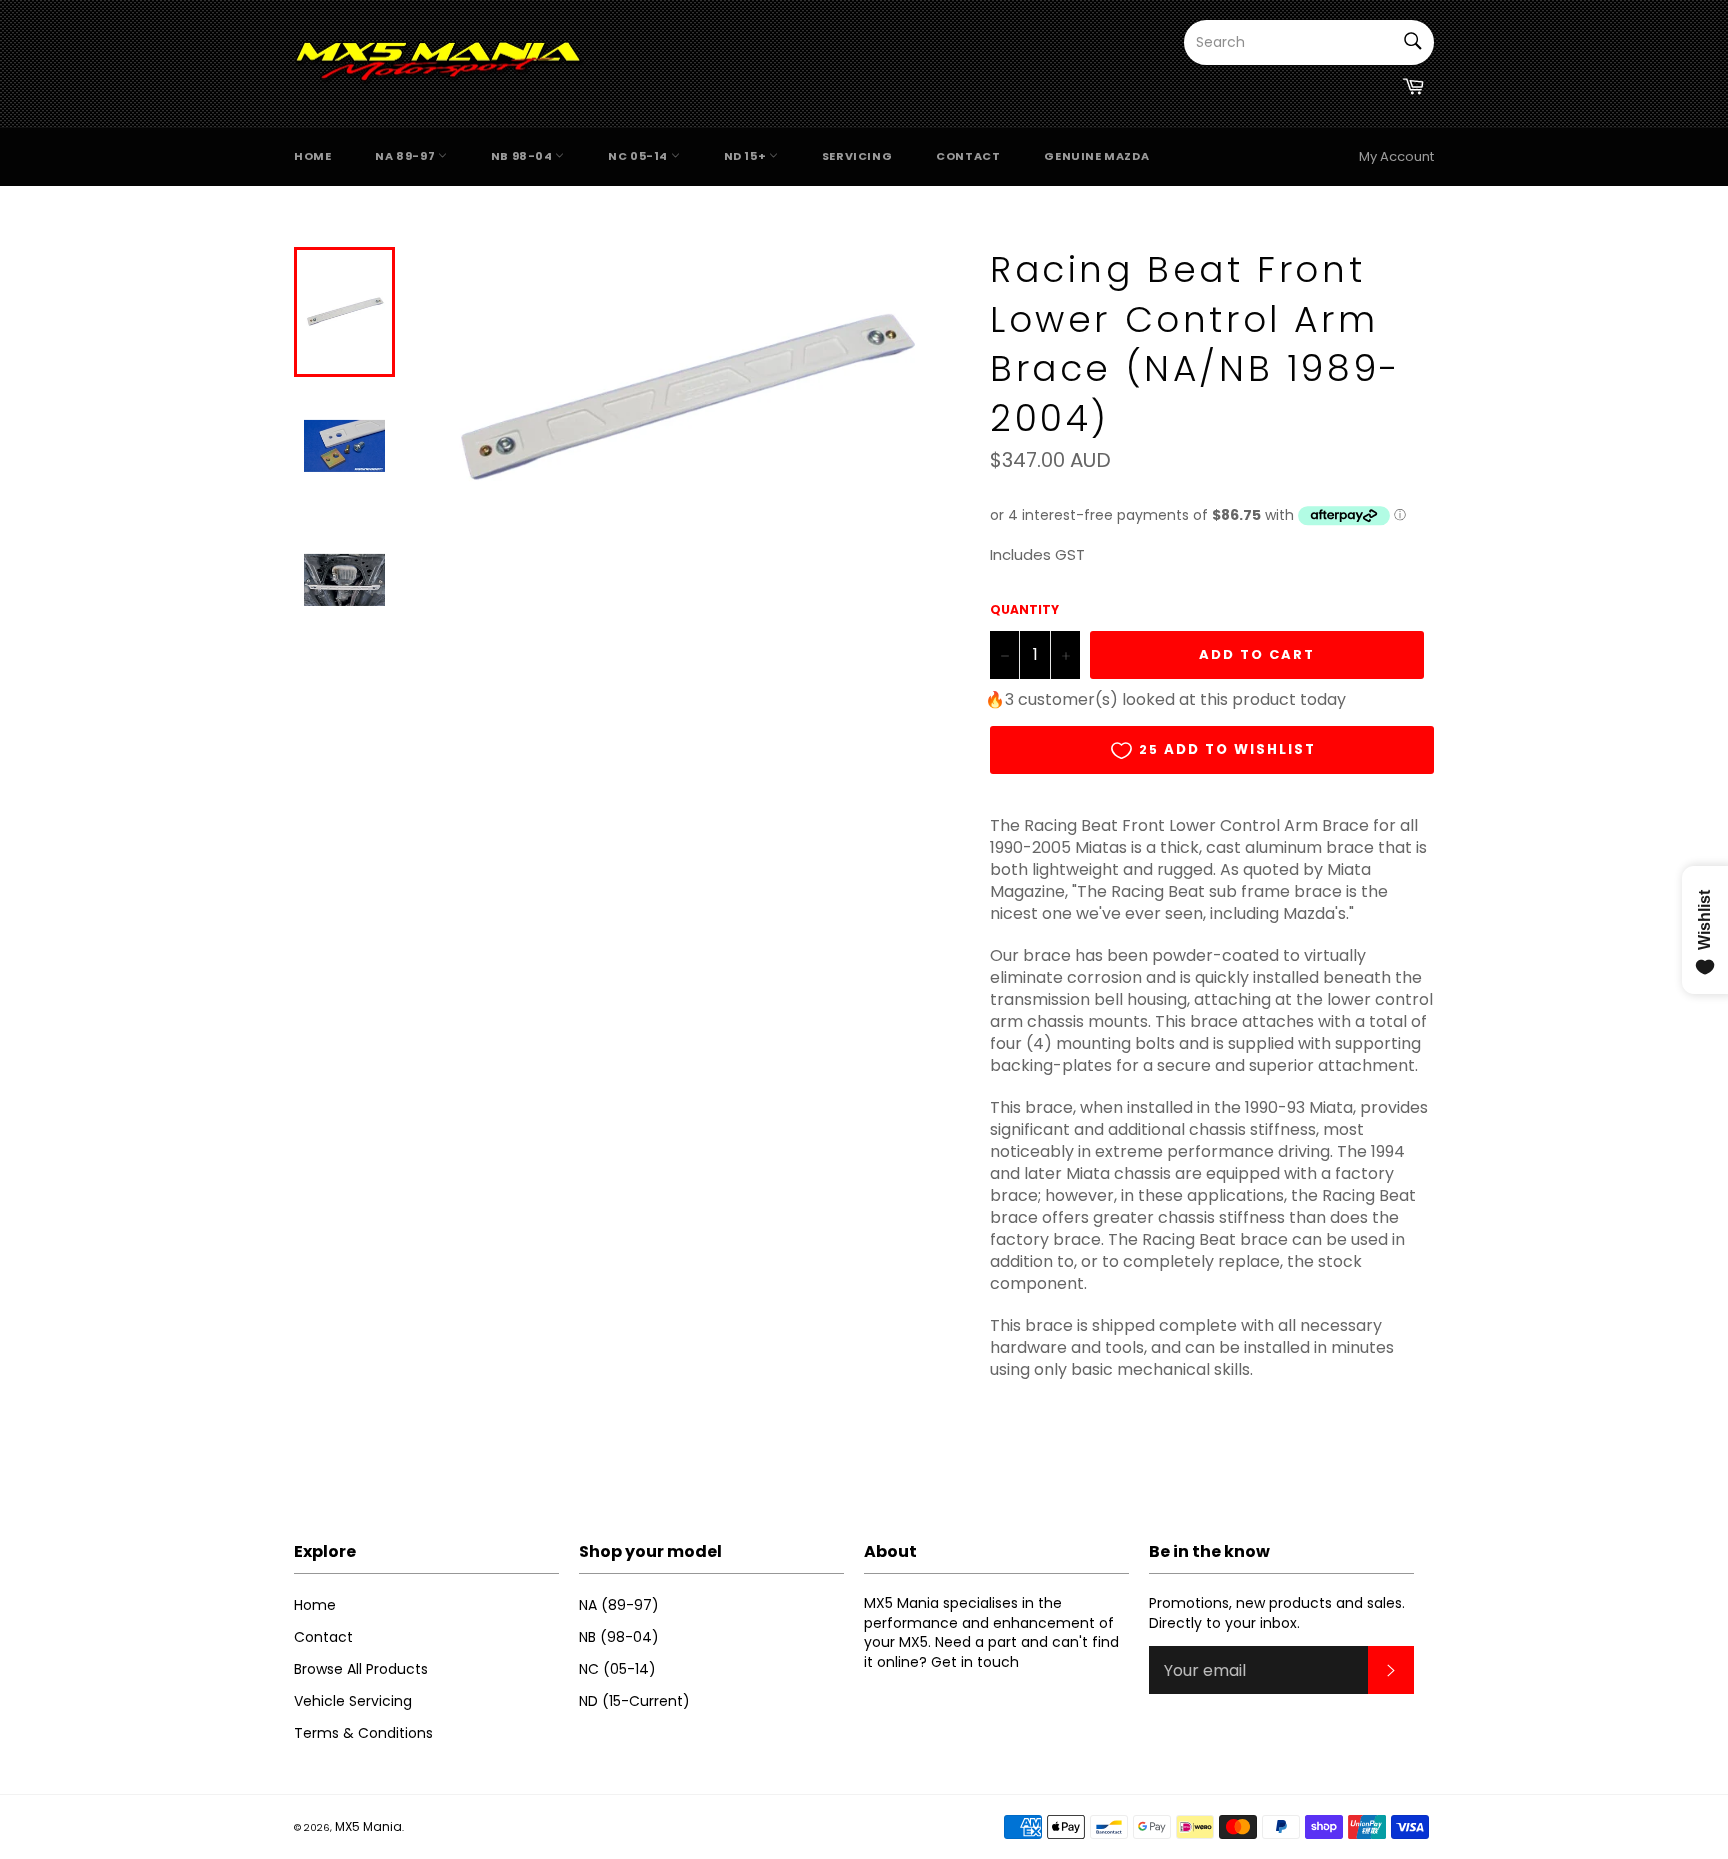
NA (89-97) (619, 1605)
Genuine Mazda (1096, 156)
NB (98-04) (619, 1637)
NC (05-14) (617, 1669)
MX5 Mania (368, 1826)
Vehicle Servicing (353, 1701)
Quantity (1024, 610)
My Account (1396, 156)
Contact (968, 156)
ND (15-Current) (634, 1701)
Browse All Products (361, 1669)
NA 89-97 (406, 156)
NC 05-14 (639, 156)
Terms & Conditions (363, 1733)
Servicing (857, 156)
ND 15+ (746, 156)
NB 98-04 (523, 156)
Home (312, 156)
